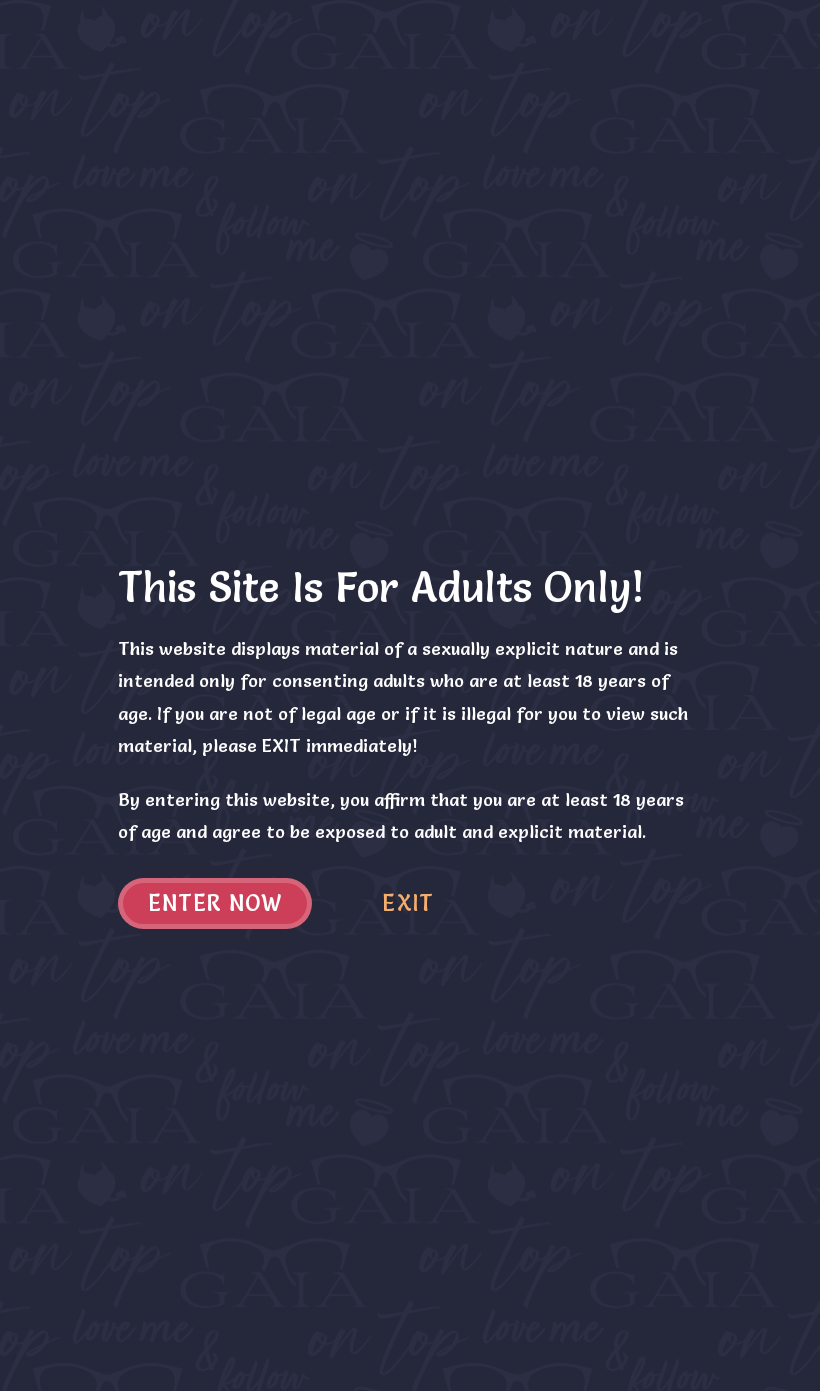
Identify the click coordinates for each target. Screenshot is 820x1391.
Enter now (215, 903)
